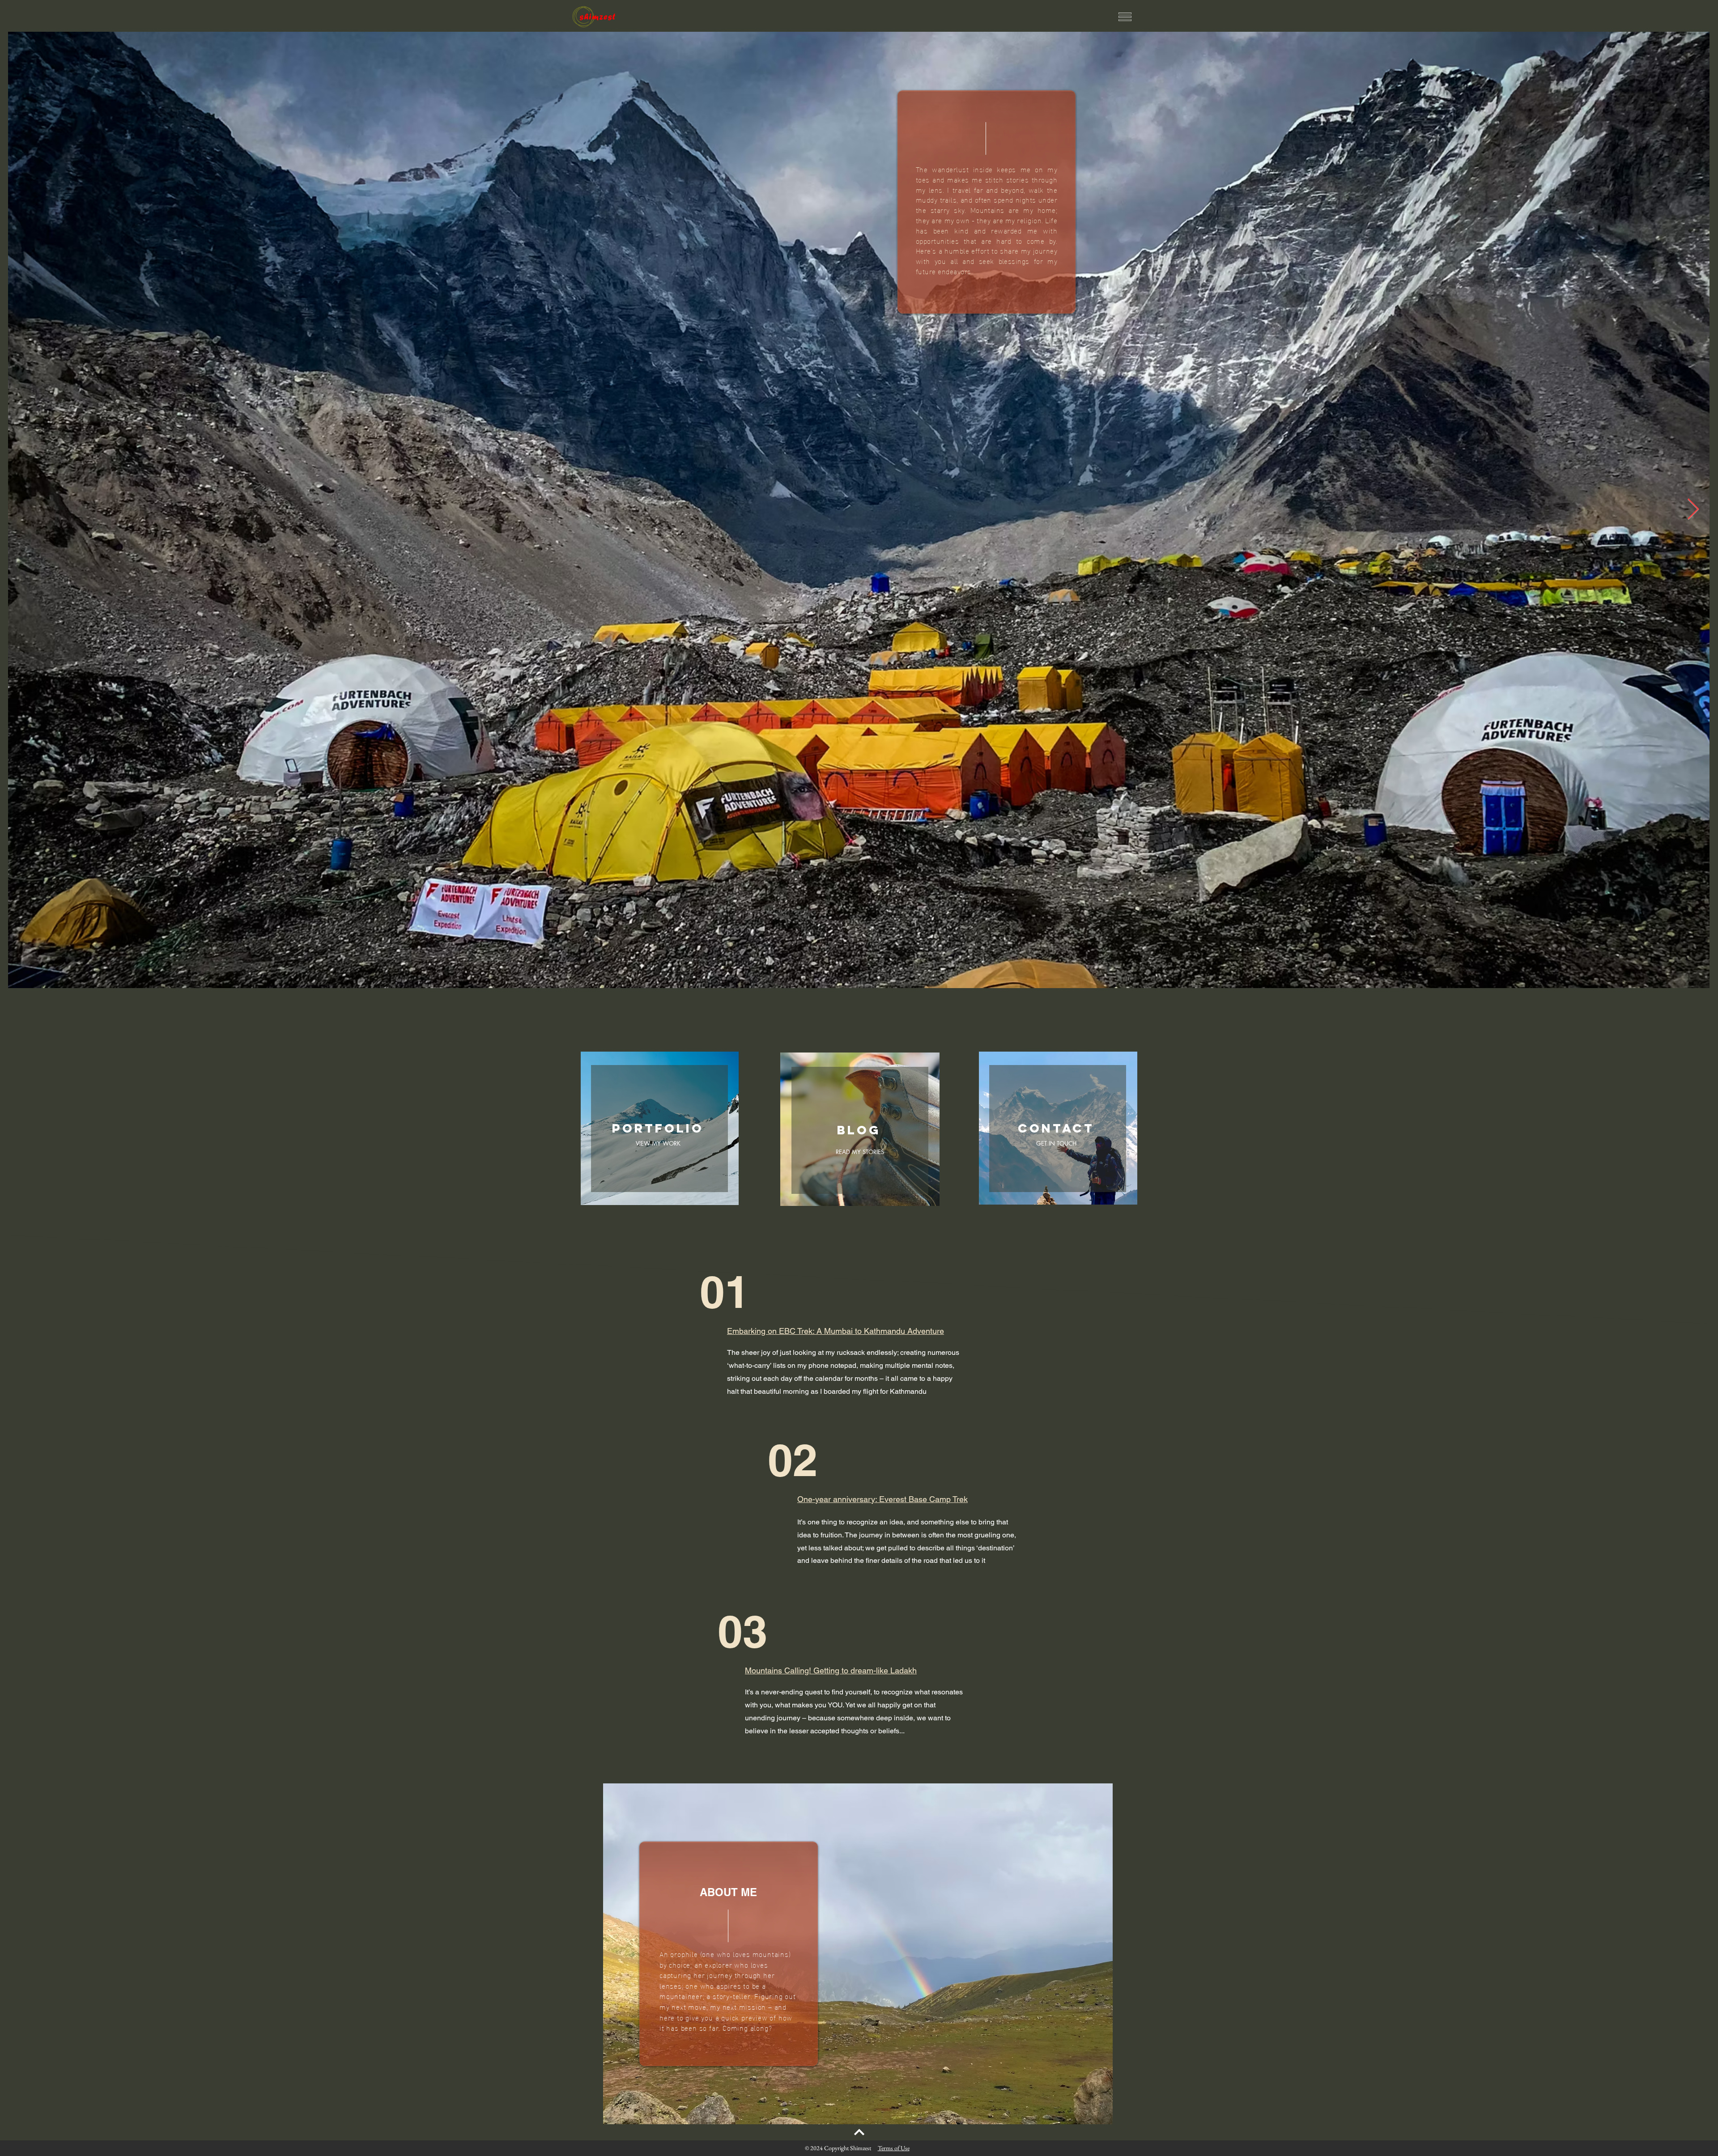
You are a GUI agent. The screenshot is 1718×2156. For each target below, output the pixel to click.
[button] (1125, 17)
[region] (987, 202)
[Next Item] (1693, 510)
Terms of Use (894, 2148)
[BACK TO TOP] (859, 2132)
